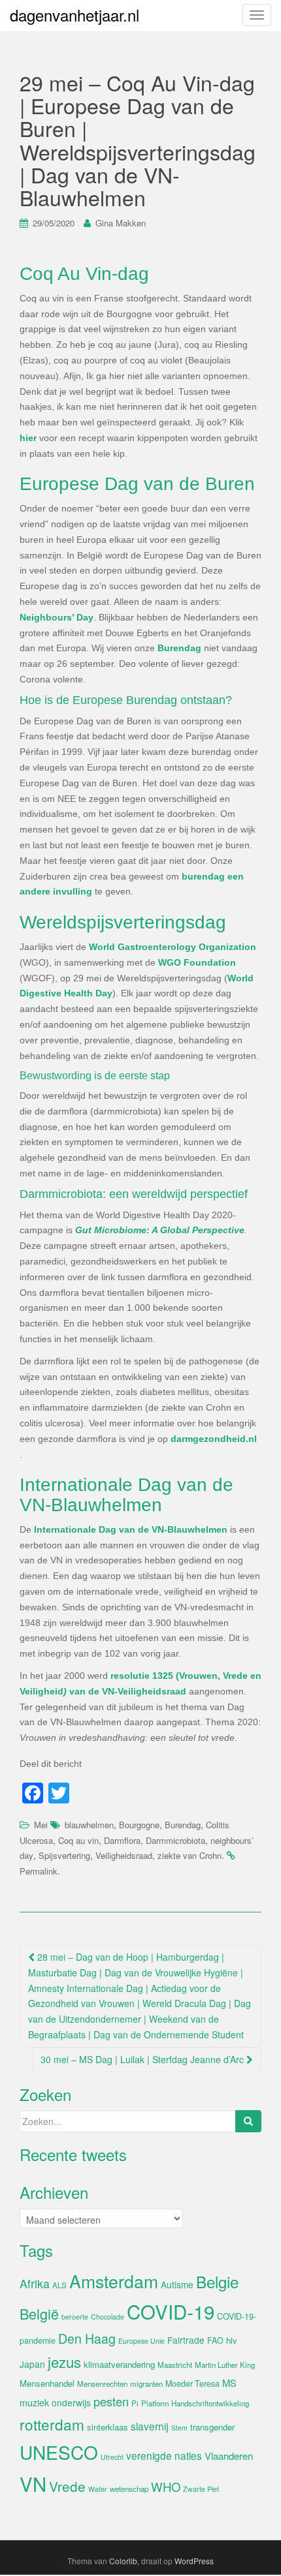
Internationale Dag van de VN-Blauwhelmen (131, 1529)
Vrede (67, 2486)
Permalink (39, 1871)
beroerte (75, 2317)
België (39, 2313)
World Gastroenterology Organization (173, 947)
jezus (64, 2361)
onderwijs (71, 2402)
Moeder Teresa (192, 2384)
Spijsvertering (64, 1855)
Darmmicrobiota (175, 1840)
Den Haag (87, 2338)
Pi (135, 2403)
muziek (34, 2402)
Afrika (35, 2283)
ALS (59, 2285)
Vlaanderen (229, 2456)
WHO (166, 2487)
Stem (179, 2428)
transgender (212, 2427)
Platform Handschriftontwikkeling (195, 2403)
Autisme (177, 2284)
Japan (32, 2364)
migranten (146, 2384)
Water (98, 2489)
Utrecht (112, 2457)
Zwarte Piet (201, 2489)
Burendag (179, 648)
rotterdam (52, 2424)
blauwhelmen (89, 1825)
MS (229, 2383)
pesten (111, 2401)
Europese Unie (141, 2341)
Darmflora (122, 1840)
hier (28, 438)
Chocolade (107, 2317)
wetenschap (129, 2489)
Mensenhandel (47, 2383)
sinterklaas (107, 2427)
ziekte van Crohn (190, 1855)
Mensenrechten (102, 2384)
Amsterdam (114, 2281)
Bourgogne (139, 1825)
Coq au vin (78, 1840)
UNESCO (59, 2452)
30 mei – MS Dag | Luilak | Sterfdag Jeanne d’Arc (143, 2059)
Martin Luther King (225, 2365)
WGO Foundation (197, 962)
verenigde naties (164, 2455)
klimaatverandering (119, 2364)
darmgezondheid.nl (214, 1439)
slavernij (150, 2426)
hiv (232, 2340)
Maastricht (175, 2365)
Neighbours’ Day (57, 617)
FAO (215, 2340)
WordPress (194, 2561)
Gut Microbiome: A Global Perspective (160, 1230)
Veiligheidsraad (124, 1855)
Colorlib (123, 2561)
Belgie (217, 2281)
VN (33, 2483)
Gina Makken (121, 223)
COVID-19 (171, 2311)
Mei (41, 1825)
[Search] (248, 2121)
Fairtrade (186, 2340)
